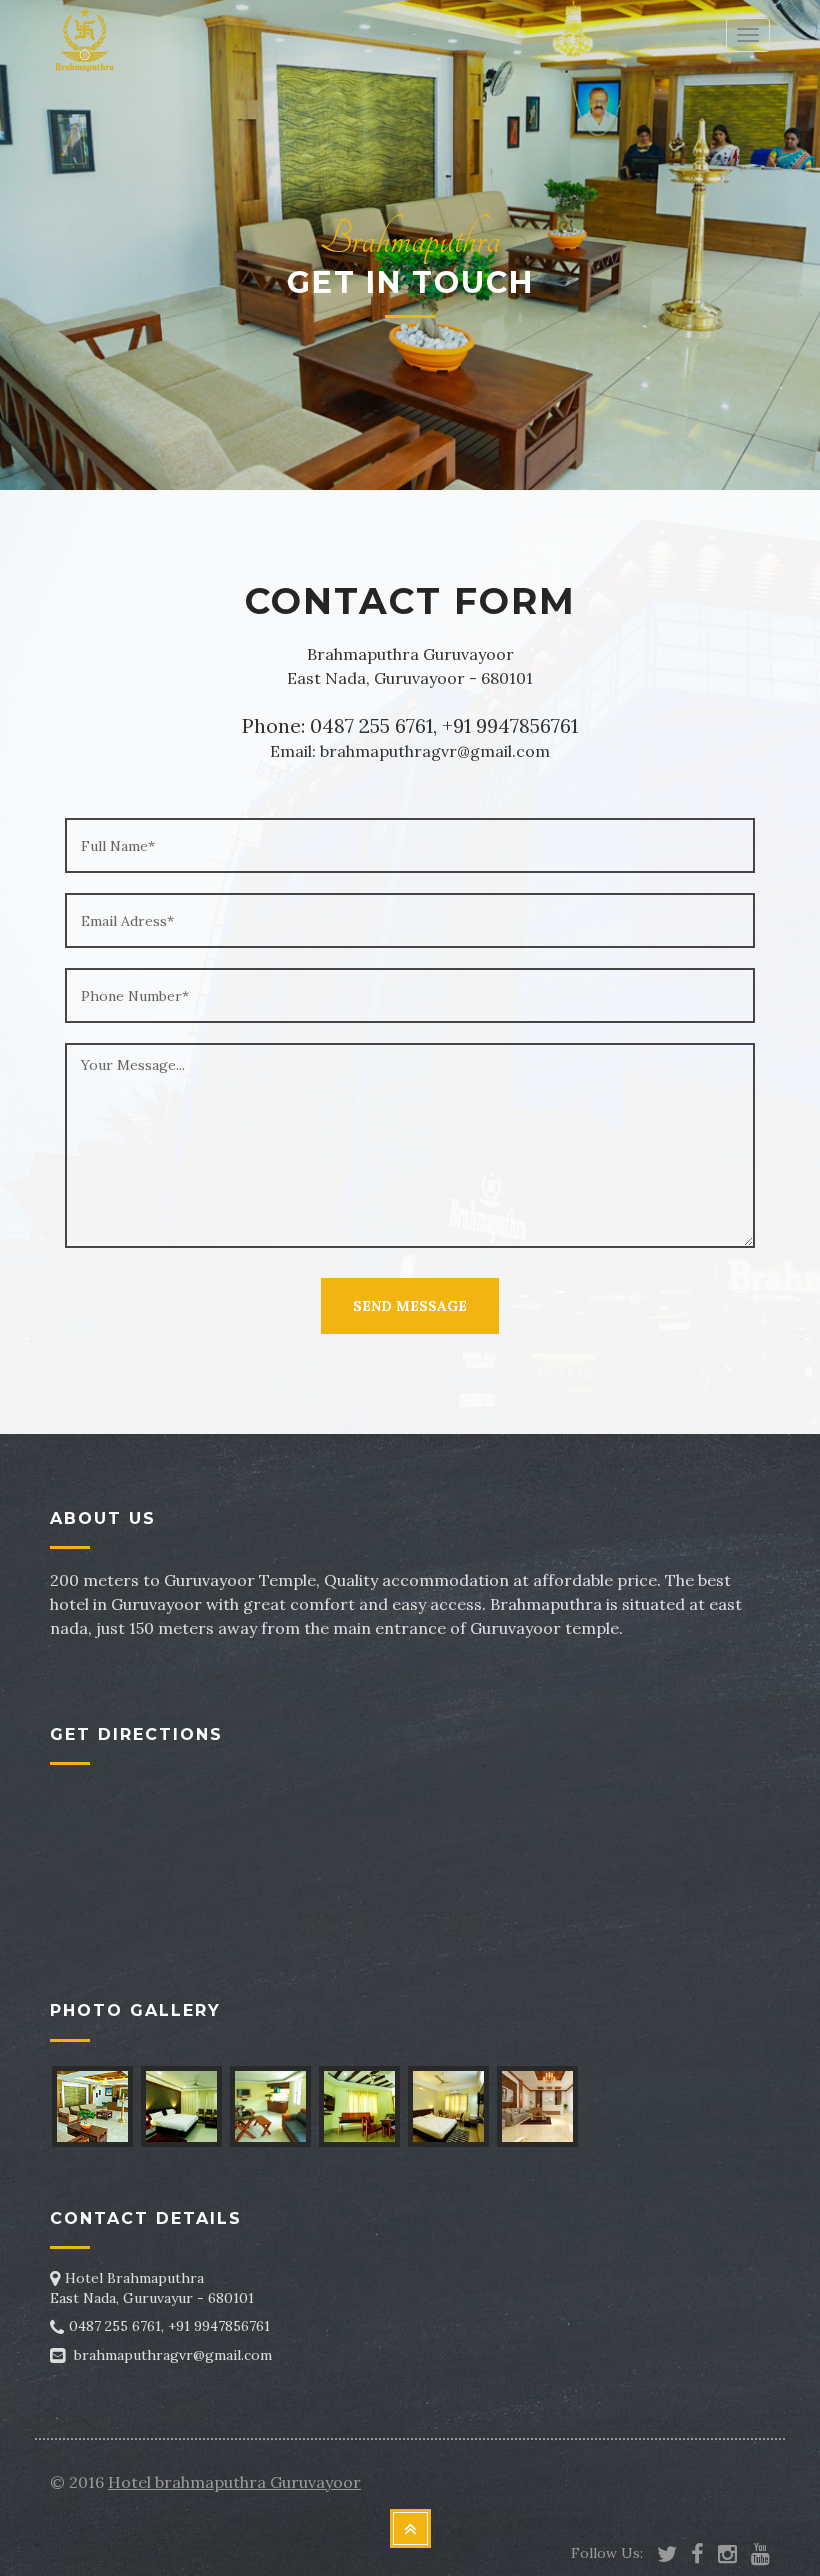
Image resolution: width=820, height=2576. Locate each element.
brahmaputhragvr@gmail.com (173, 2355)
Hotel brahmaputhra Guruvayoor (234, 2482)
